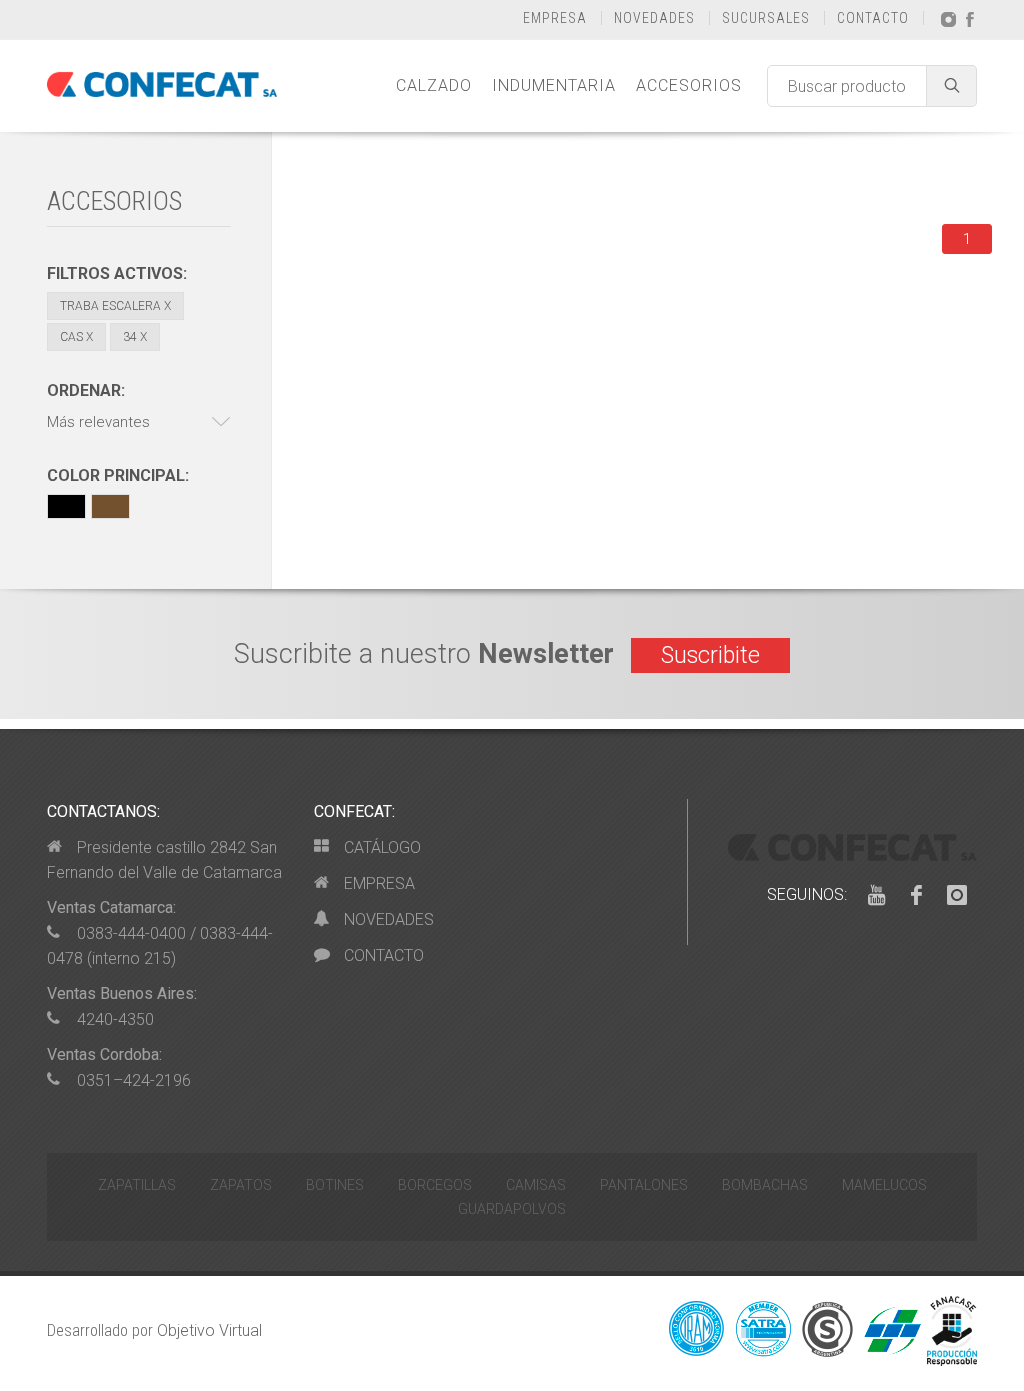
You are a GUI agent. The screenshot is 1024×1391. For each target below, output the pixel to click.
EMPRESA (555, 18)
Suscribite (710, 655)
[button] (139, 422)
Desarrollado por (154, 1330)
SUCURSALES (766, 18)
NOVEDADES (654, 18)
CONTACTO (873, 18)
